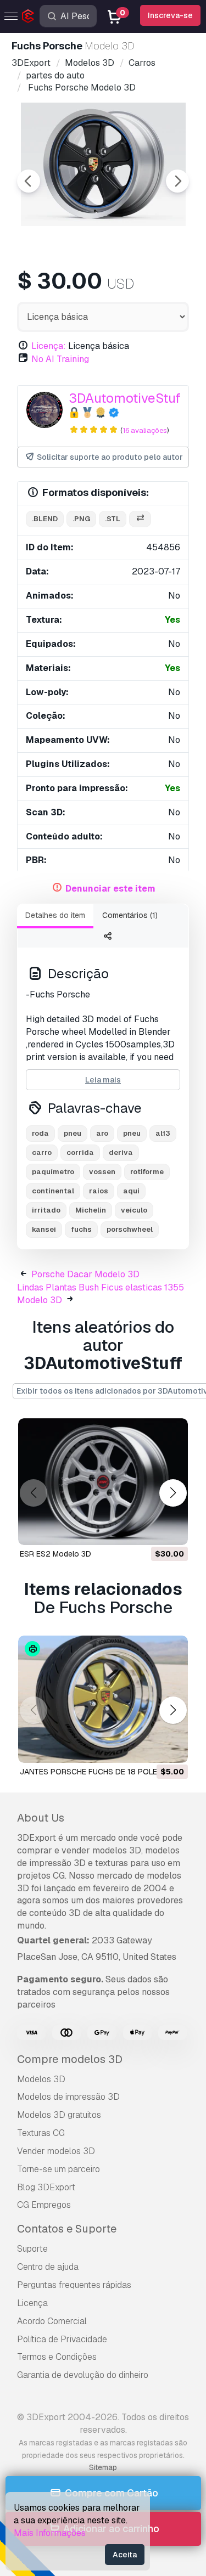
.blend (45, 519)
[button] (173, 1493)
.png (81, 519)
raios (99, 1191)
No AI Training (60, 359)
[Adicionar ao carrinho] (149, 1530)
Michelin (91, 1210)
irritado (46, 1210)
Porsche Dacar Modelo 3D (85, 1274)
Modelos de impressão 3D (68, 2097)
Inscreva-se (170, 15)
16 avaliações (145, 430)
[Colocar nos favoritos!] (172, 1530)
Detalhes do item (55, 915)
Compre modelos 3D (70, 2059)
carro (42, 1152)
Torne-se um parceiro (59, 2169)
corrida (80, 1152)
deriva (121, 1152)
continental (53, 1191)
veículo (134, 1210)
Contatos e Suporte (67, 2229)
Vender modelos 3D (56, 2151)
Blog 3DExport (46, 2187)
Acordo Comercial (52, 2321)
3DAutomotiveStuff (126, 398)
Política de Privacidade (62, 2339)
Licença (32, 2303)
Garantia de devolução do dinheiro (83, 2375)
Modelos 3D (41, 2079)
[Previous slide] (29, 181)
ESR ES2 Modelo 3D (55, 1554)
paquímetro (53, 1172)
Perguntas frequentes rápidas (74, 2285)
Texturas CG (41, 2133)
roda (40, 1133)
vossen (102, 1172)
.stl (113, 519)
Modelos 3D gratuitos (59, 2115)
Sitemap (103, 2467)
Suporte (32, 2249)
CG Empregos (44, 2205)
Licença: (49, 346)
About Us (41, 1818)
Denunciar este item (110, 889)
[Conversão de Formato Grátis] (140, 519)
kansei (44, 1229)
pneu (73, 1133)
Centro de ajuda (48, 2267)
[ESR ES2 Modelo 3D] (103, 1482)
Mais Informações (50, 2533)
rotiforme (147, 1172)
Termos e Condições (57, 2357)
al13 (163, 1133)
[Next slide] (177, 181)
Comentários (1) (130, 915)
